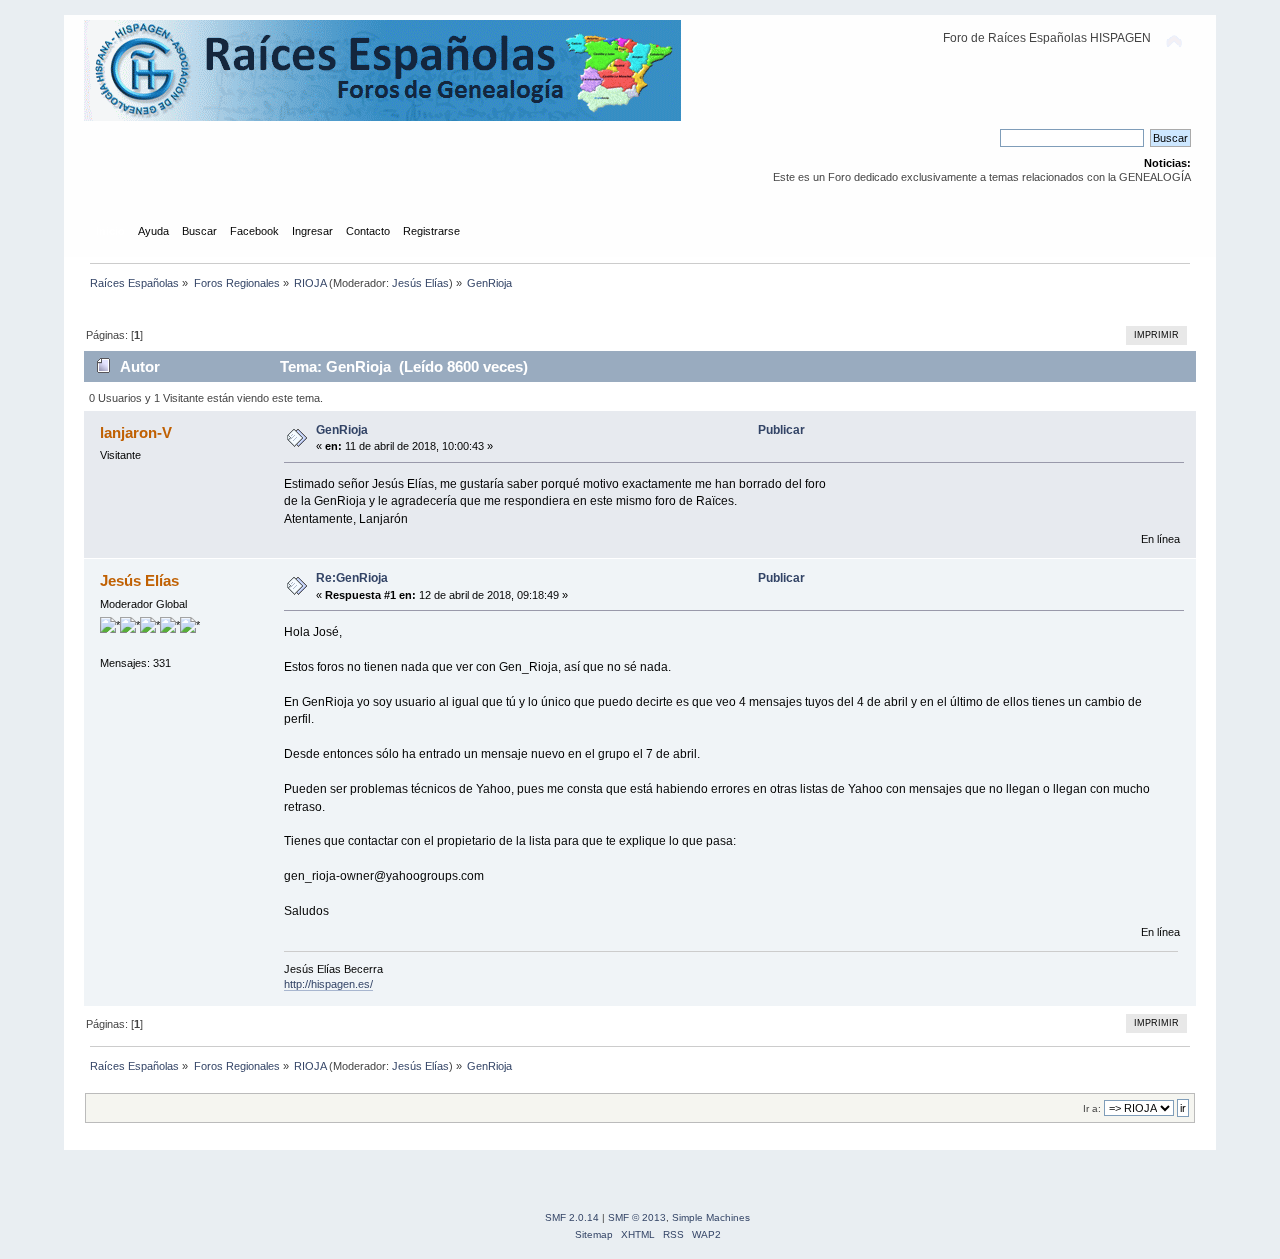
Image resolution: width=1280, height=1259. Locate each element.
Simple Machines (711, 1217)
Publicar (781, 430)
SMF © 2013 (637, 1217)
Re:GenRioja (352, 578)
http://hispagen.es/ (328, 984)
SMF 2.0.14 (572, 1217)
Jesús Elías (420, 283)
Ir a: (1092, 1108)
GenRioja (342, 430)
